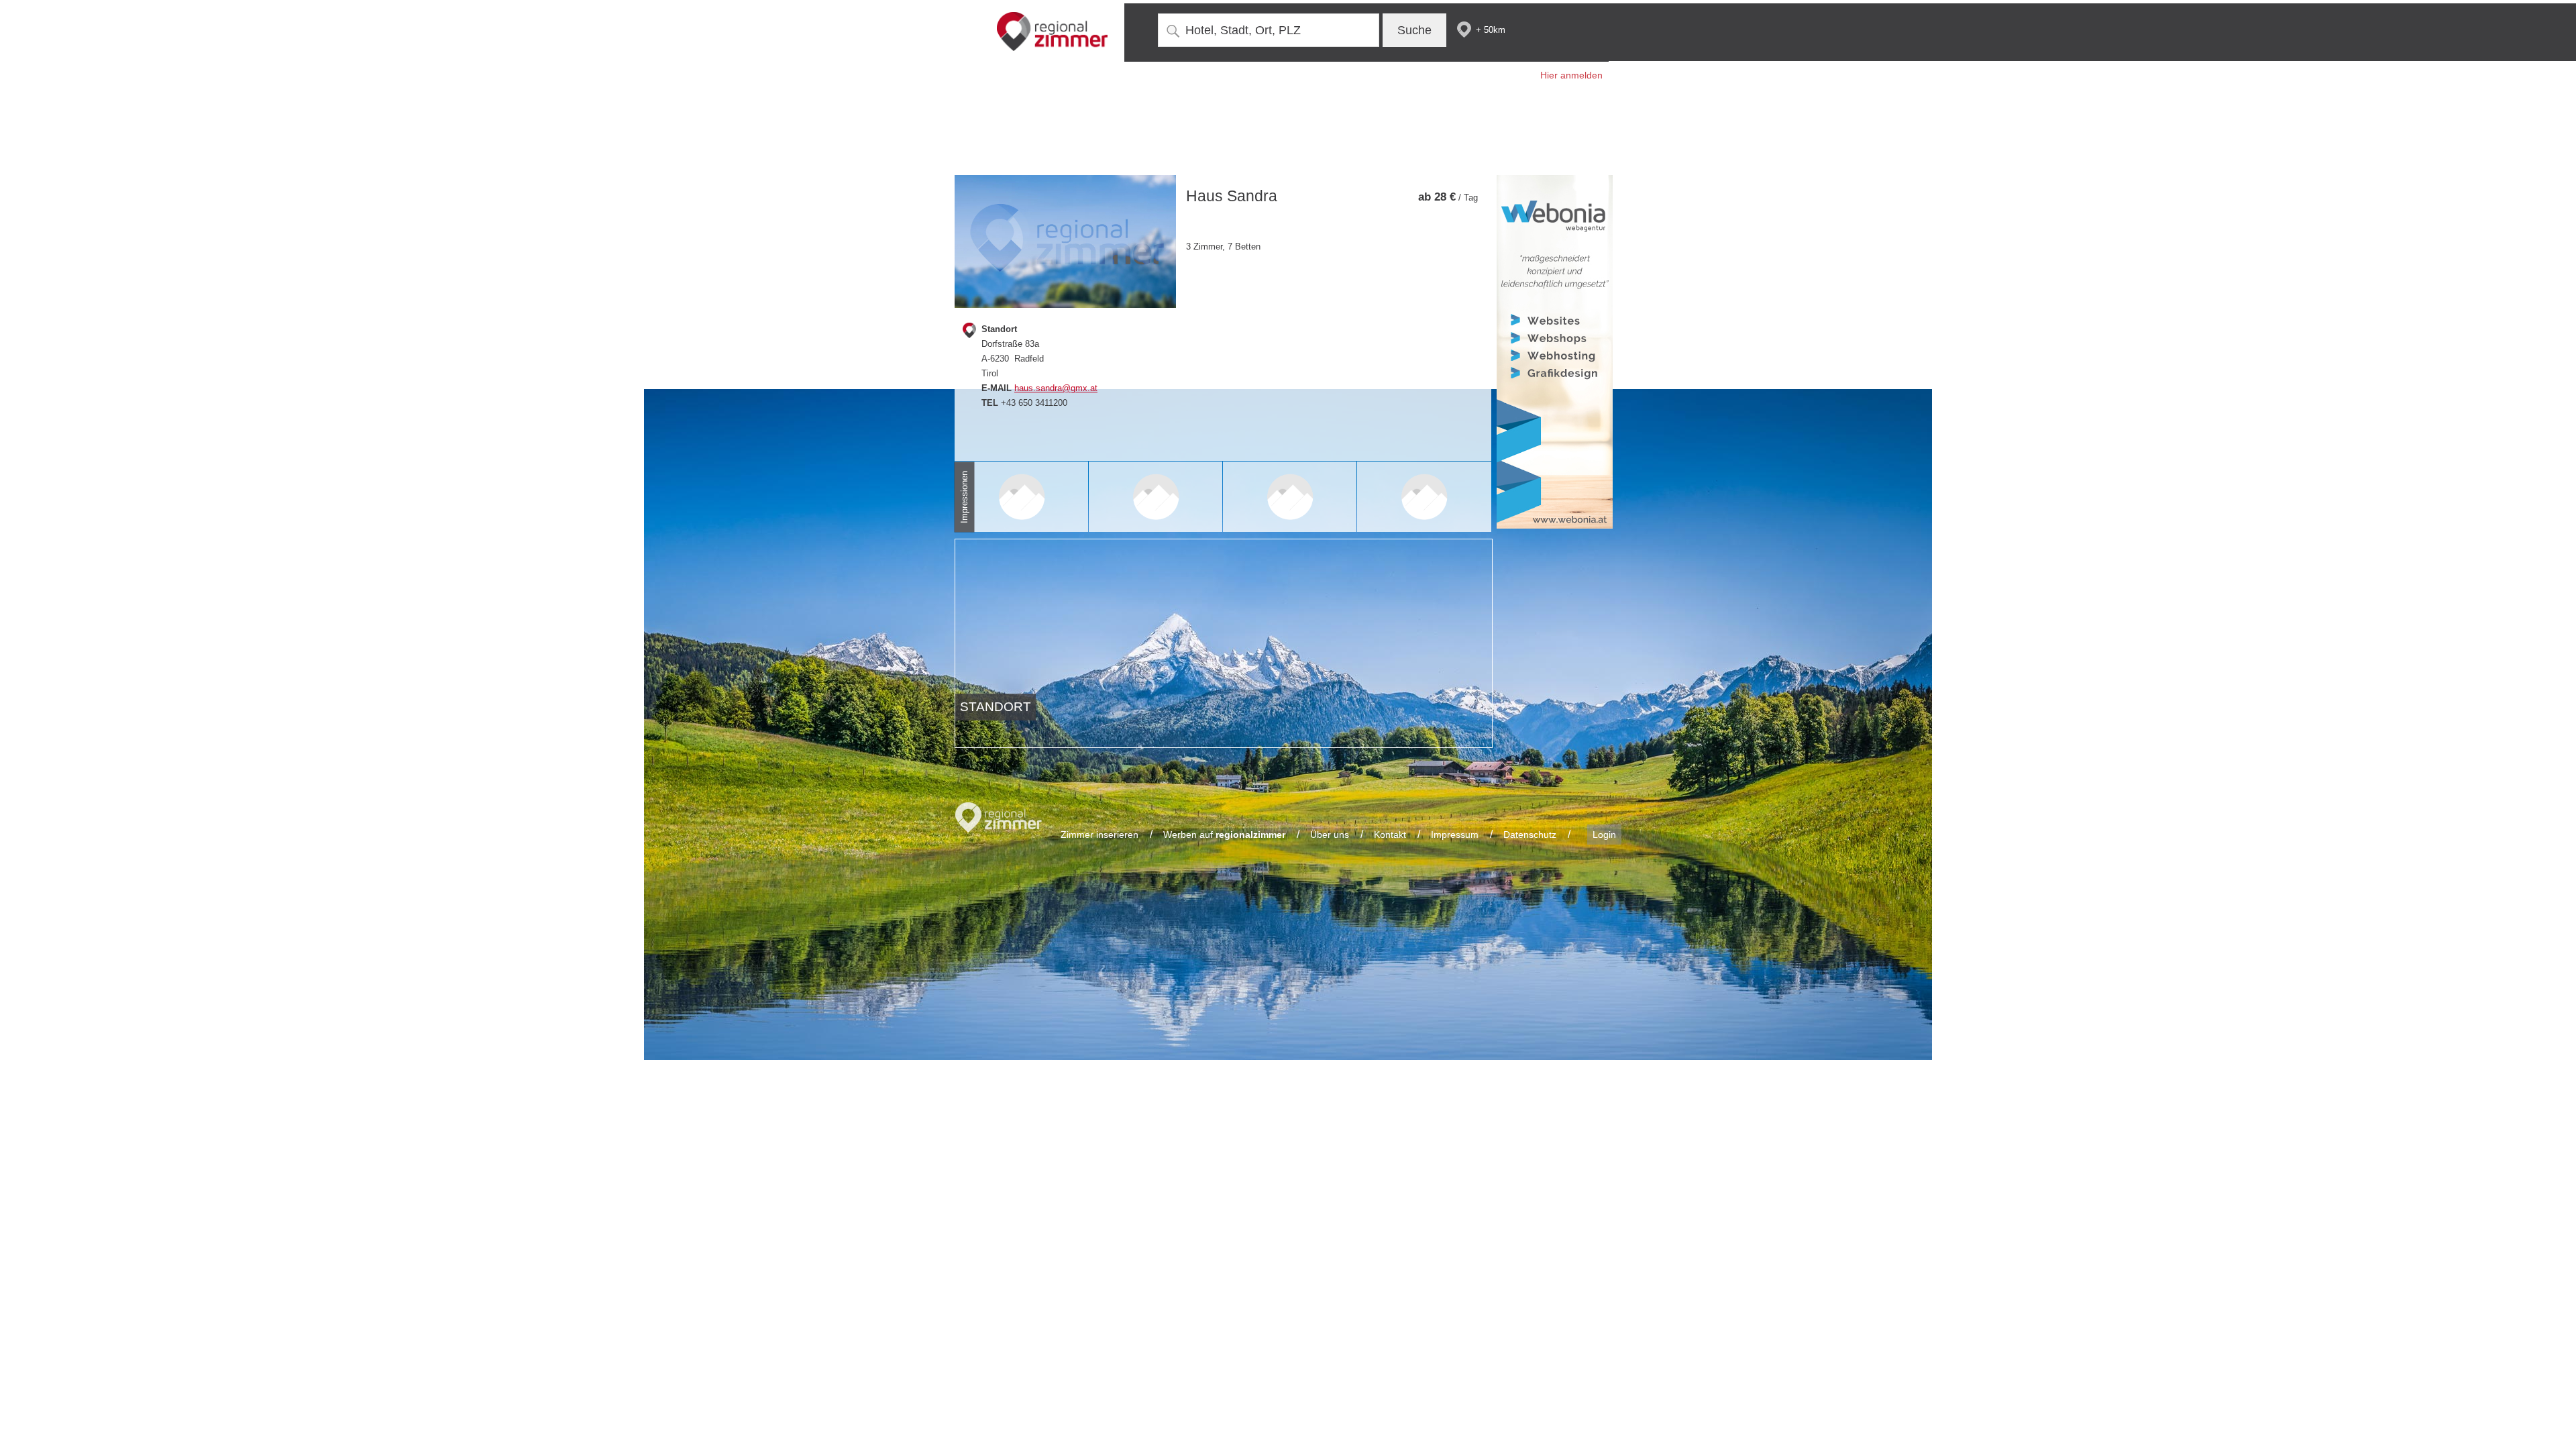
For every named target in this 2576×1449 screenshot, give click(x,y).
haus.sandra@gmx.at (1056, 388)
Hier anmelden (1571, 75)
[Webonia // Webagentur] (1555, 352)
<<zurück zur (1421, 168)
